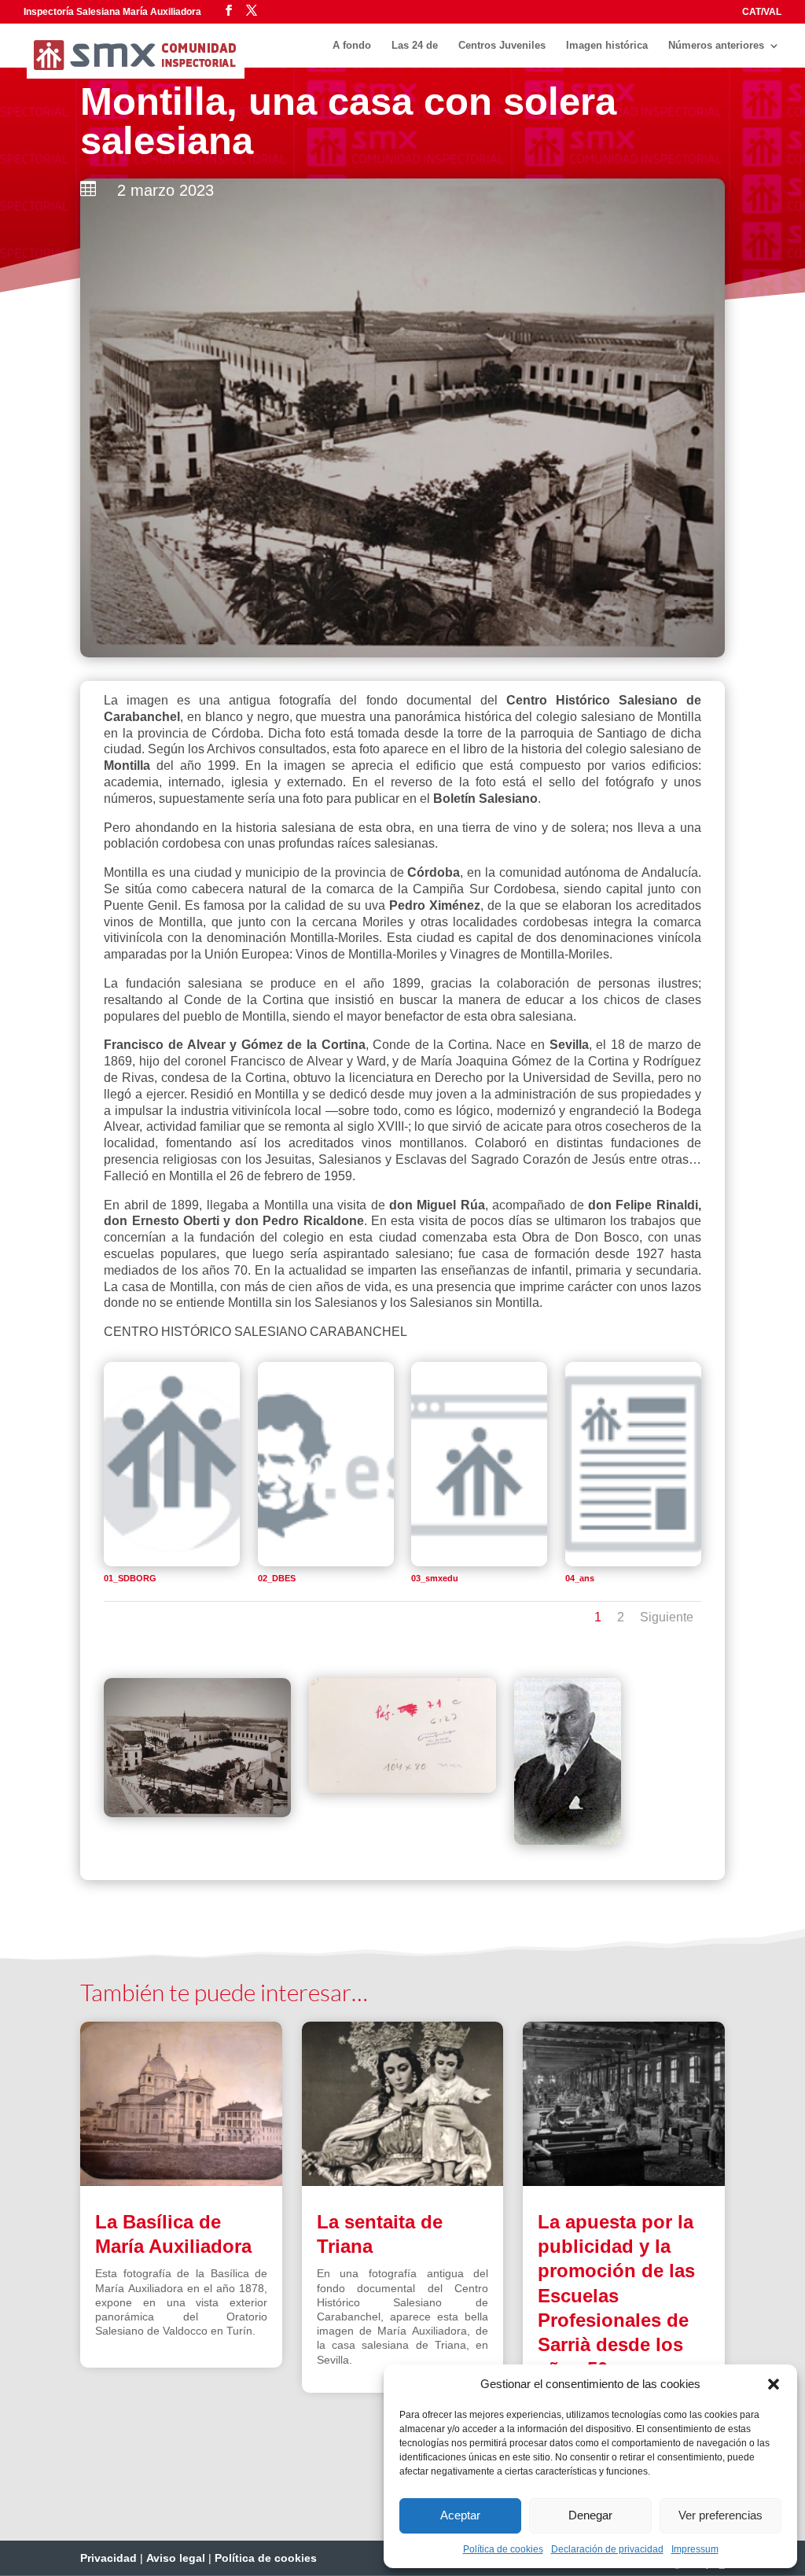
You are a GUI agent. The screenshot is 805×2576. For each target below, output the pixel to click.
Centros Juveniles (502, 46)
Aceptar (460, 2515)
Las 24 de (415, 46)
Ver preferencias (720, 2515)
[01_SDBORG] (172, 1562)
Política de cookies (503, 2549)
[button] (774, 2384)
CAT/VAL (762, 12)
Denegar (590, 2515)
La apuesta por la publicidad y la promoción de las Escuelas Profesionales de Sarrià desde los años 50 (616, 2295)
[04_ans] (633, 1562)
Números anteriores (716, 46)
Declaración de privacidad (607, 2549)
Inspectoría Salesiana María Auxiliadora (112, 12)
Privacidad (108, 2558)
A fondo (352, 46)
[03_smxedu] (479, 1562)
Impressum (695, 2549)
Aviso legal (176, 2558)
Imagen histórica (607, 46)
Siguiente (667, 1617)
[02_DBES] (326, 1562)
